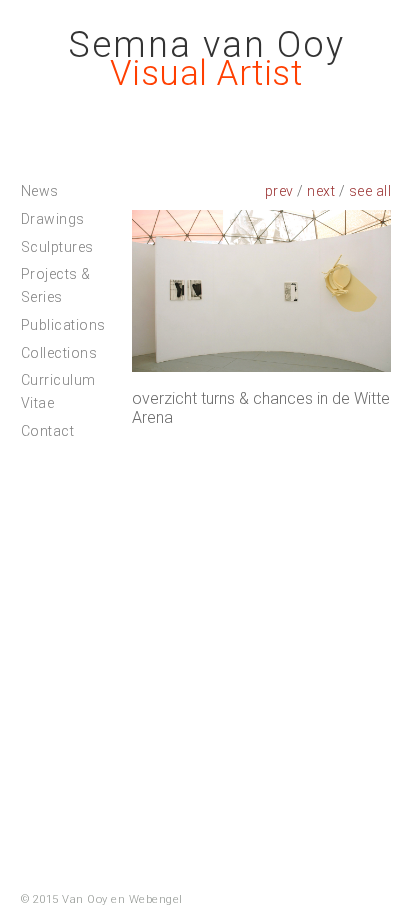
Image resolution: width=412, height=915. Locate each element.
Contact (48, 431)
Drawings (53, 219)
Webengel (156, 899)
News (40, 191)
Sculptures (57, 247)
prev (279, 191)
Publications (63, 325)
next (321, 191)
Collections (59, 353)
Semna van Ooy (206, 45)
